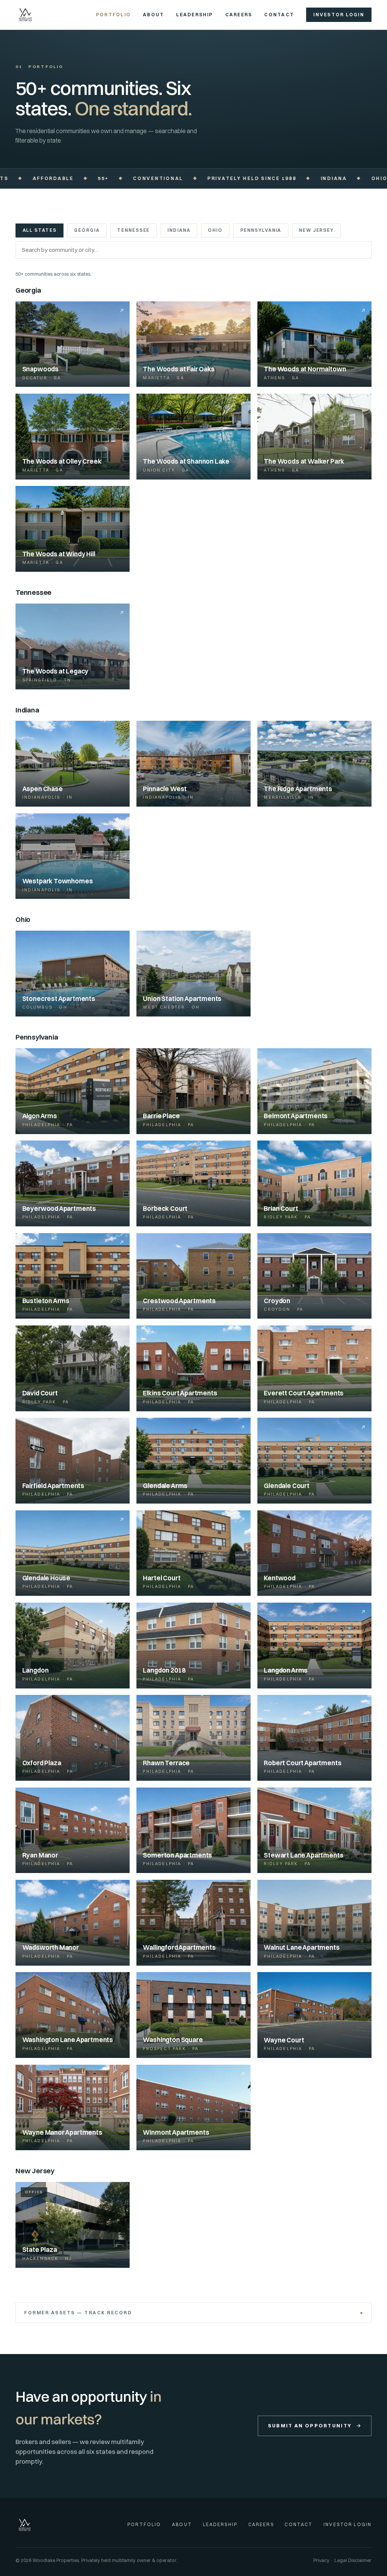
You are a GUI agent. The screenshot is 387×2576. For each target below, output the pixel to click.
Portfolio (113, 15)
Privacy (321, 2560)
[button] (73, 764)
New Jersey (316, 230)
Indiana (179, 230)
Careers (239, 15)
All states (40, 230)
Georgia (87, 230)
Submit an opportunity (310, 2425)
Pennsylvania (261, 230)
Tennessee (133, 230)
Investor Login (339, 15)
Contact (279, 15)
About (153, 15)
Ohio (215, 230)
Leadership (194, 15)
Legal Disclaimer (353, 2560)
